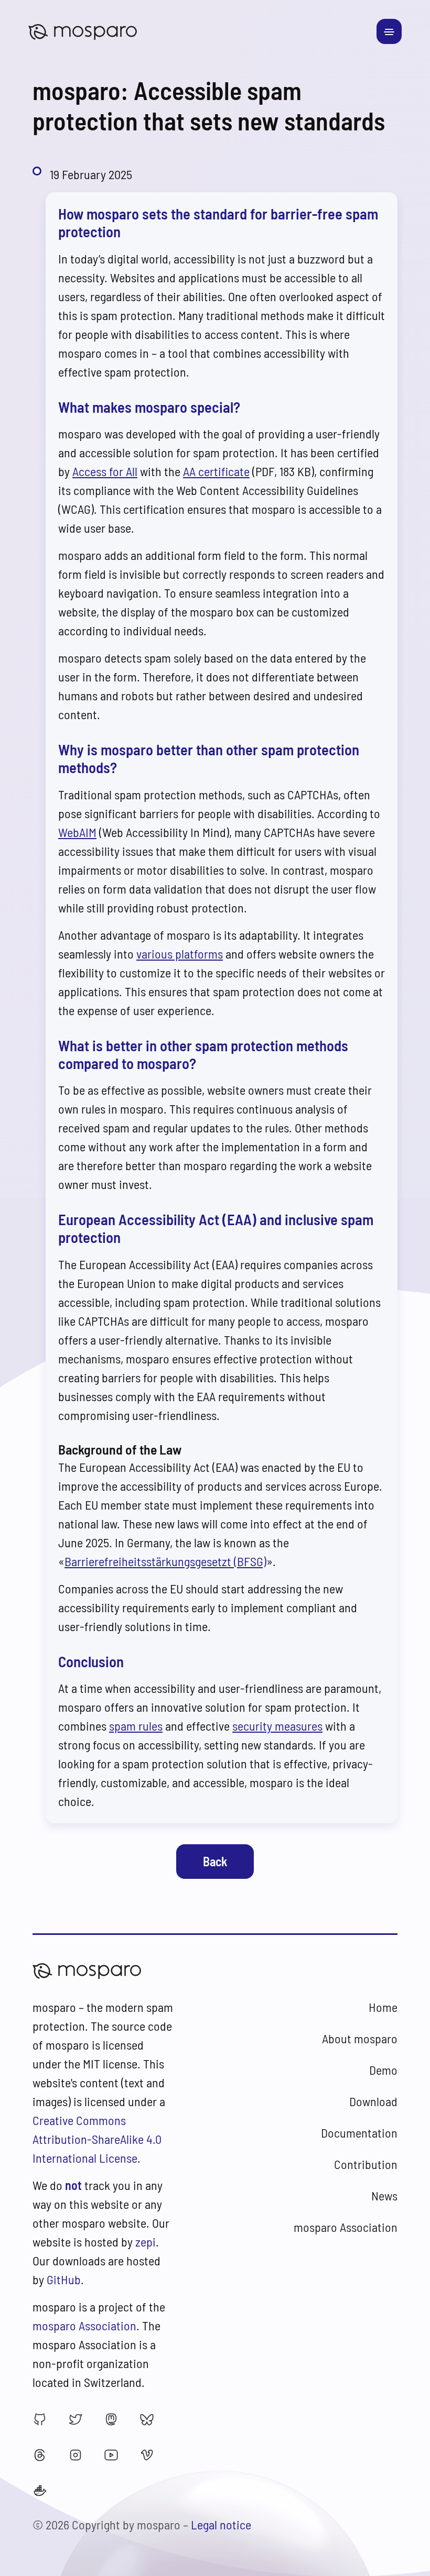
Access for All (105, 471)
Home (383, 2007)
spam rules (136, 1726)
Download (373, 2101)
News (384, 2195)
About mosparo (360, 2038)
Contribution (366, 2164)
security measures (277, 1726)
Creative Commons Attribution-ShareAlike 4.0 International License (97, 2139)
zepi (146, 2242)
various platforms (180, 954)
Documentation (359, 2133)
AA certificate (216, 471)
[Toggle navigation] (389, 31)
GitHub (64, 2279)
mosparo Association (84, 2325)
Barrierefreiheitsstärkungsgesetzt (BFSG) (165, 1561)
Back (215, 1861)
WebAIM (77, 832)
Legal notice (221, 2524)
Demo (383, 2070)
